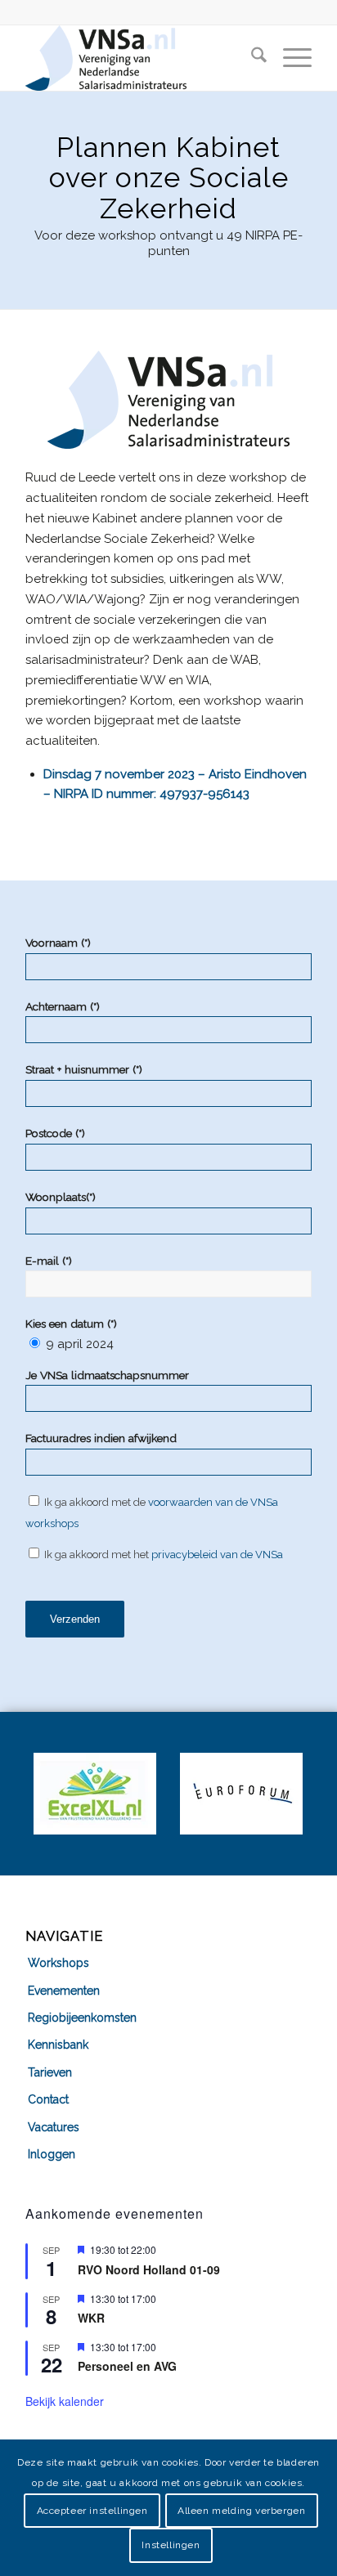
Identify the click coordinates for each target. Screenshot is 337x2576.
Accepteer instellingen (92, 2511)
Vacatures (54, 2127)
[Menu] (289, 58)
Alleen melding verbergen (241, 2511)
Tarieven (50, 2072)
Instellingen (171, 2545)
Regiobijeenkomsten (82, 2018)
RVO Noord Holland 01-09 (149, 2269)
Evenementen (64, 1991)
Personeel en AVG (127, 2366)
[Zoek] (251, 58)
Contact (48, 2099)
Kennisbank (58, 2045)
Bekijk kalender (65, 2401)
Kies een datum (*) (71, 1324)
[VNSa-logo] (140, 58)
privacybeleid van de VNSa (217, 1555)
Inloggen (52, 2154)
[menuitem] (251, 58)
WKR (91, 2318)
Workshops (58, 1963)
